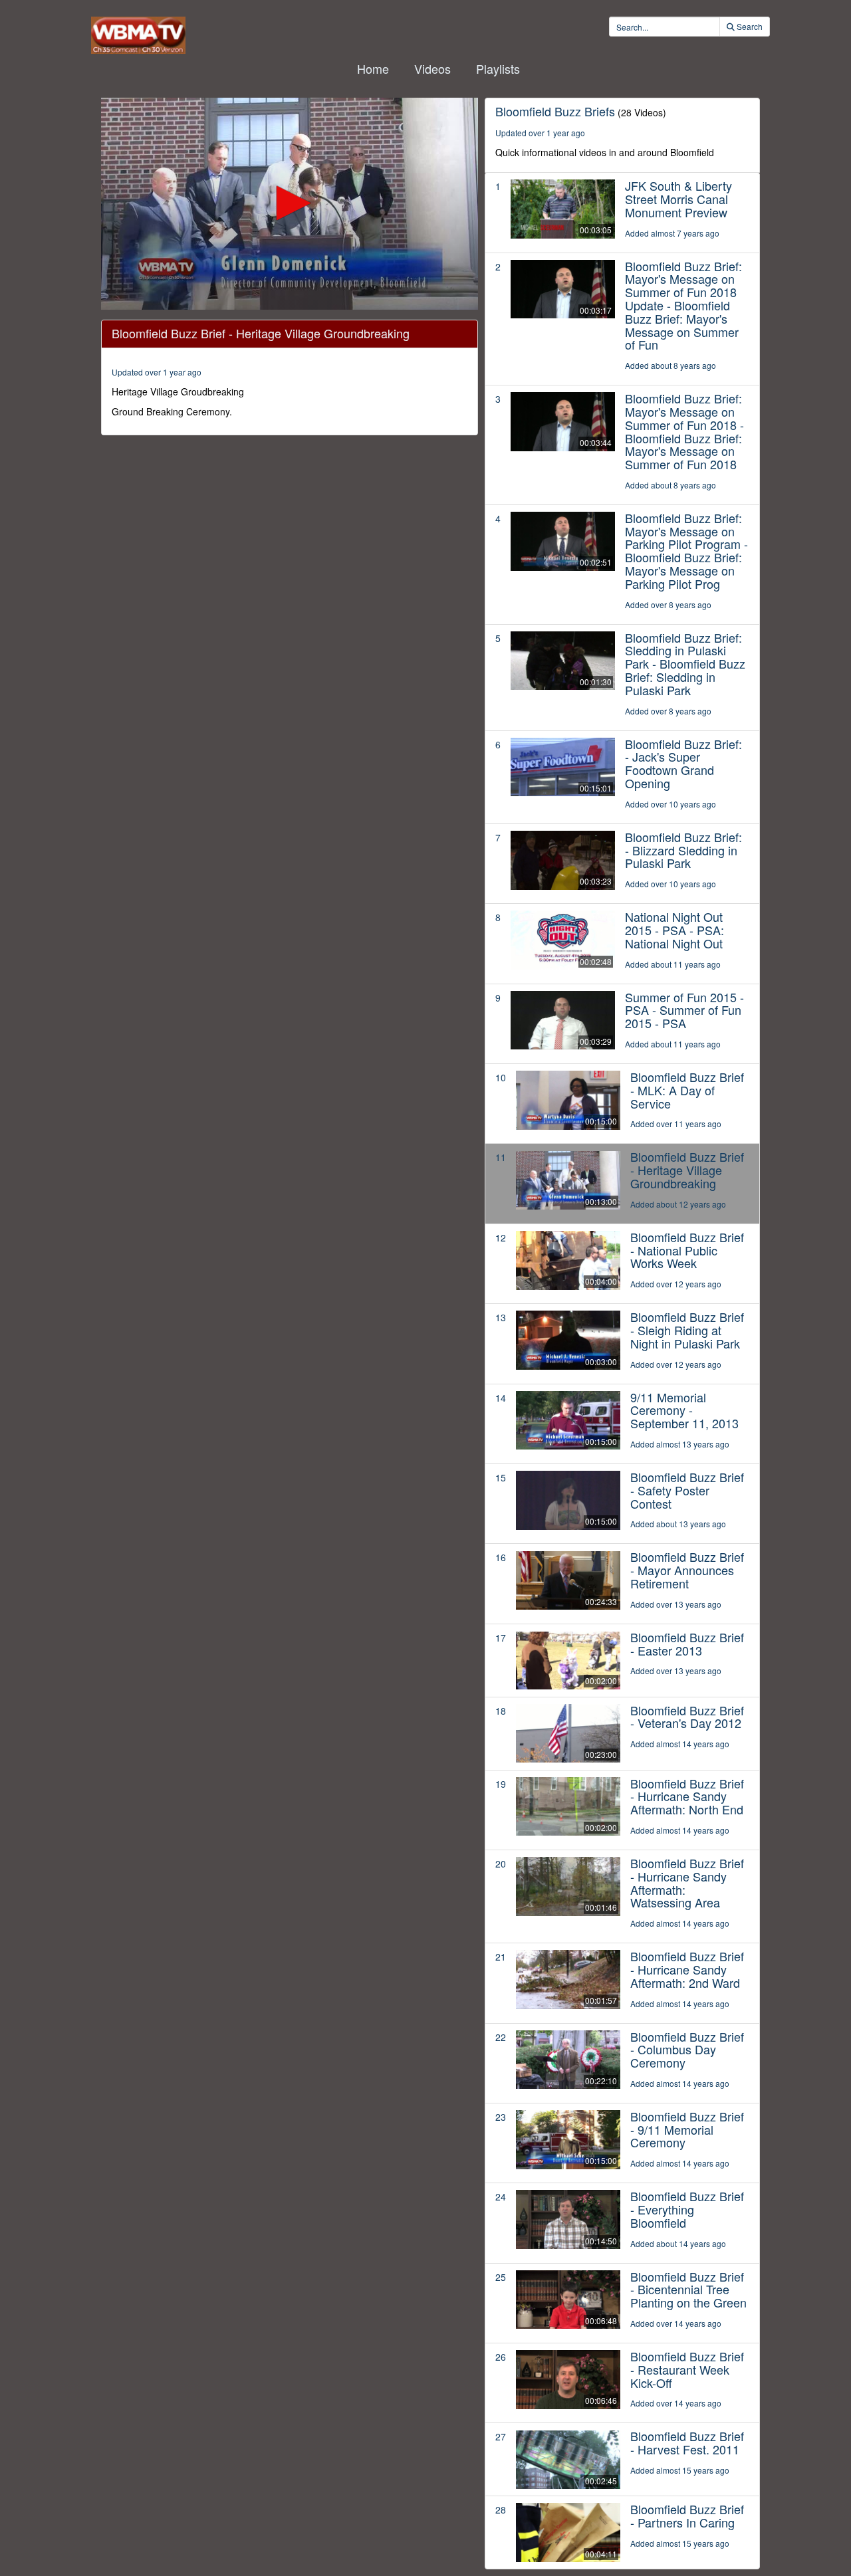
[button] (290, 203)
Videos (432, 68)
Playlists (498, 68)
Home (373, 68)
